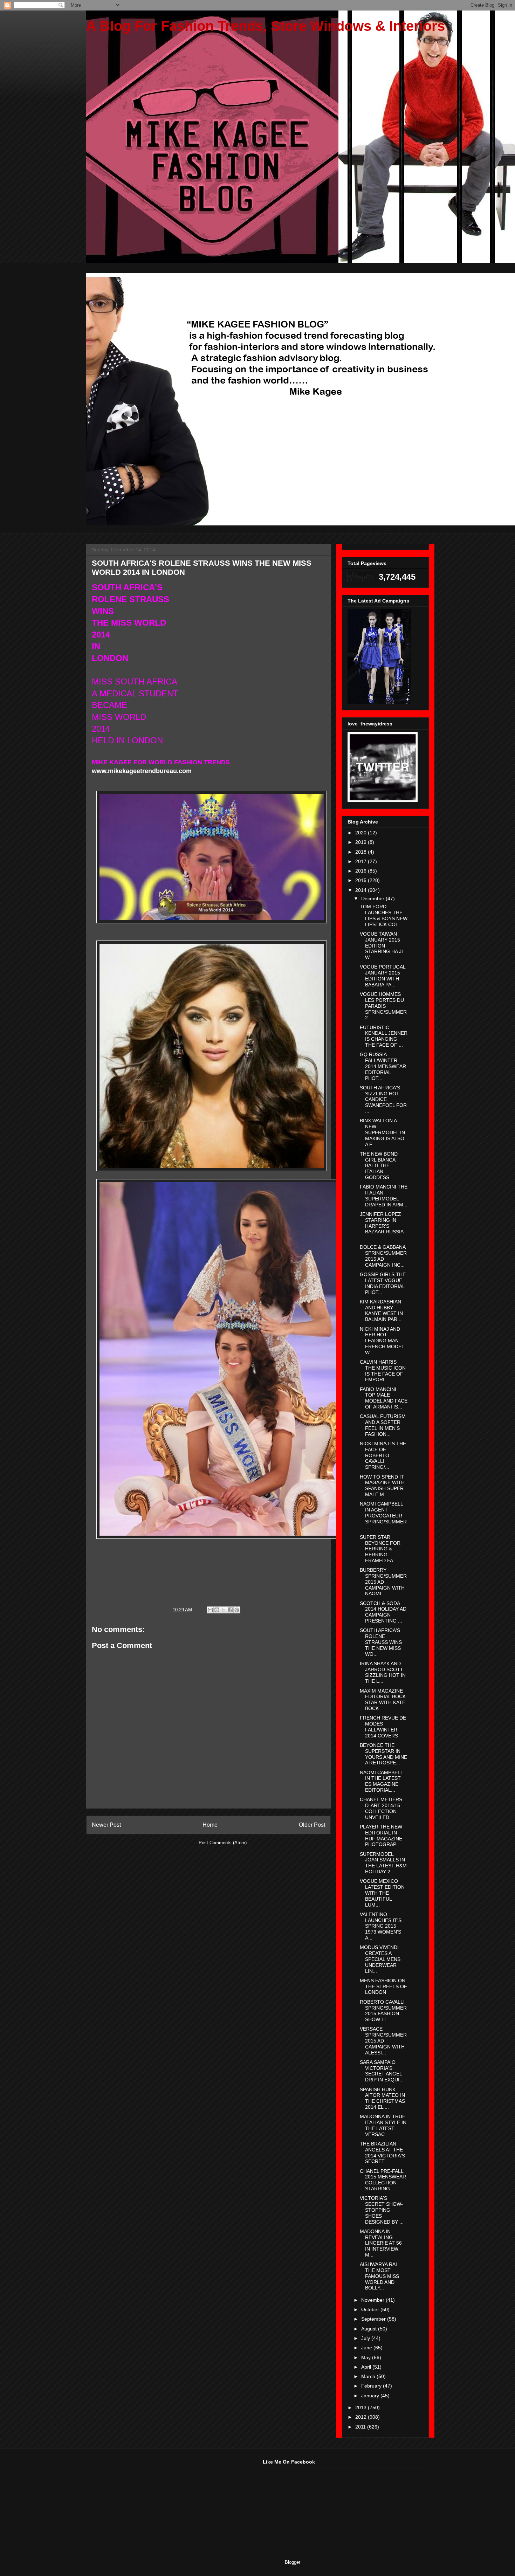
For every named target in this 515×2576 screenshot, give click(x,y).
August (370, 2329)
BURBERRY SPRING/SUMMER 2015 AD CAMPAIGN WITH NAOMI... (383, 1582)
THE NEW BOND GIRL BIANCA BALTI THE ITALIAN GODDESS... (379, 1166)
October (371, 2309)
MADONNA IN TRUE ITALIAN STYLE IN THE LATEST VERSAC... (383, 2125)
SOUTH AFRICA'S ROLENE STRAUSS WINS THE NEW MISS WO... (381, 1642)
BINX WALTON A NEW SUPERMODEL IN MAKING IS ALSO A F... (382, 1132)
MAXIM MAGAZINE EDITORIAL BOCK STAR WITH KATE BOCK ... (383, 1700)
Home (210, 1825)
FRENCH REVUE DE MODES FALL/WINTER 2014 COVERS (383, 1727)
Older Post (312, 1825)
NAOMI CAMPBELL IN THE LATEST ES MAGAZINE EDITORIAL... (381, 1781)
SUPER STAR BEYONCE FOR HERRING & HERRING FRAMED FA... (380, 1549)
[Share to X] (224, 1610)
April (367, 2367)
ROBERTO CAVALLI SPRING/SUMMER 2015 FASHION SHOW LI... (383, 2011)
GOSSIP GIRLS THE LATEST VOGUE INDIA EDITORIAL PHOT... (383, 1283)
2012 (362, 2417)
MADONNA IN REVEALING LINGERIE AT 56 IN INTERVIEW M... (381, 2243)
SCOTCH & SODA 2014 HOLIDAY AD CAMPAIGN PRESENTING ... (383, 1612)
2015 (362, 880)
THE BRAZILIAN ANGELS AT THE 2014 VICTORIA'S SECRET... (382, 2153)
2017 (362, 861)
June (367, 2348)
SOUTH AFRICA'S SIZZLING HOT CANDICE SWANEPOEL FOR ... (383, 1099)
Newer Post (106, 1825)
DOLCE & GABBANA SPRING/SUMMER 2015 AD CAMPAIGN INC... (383, 1256)
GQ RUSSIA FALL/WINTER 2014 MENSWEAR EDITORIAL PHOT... (383, 1066)
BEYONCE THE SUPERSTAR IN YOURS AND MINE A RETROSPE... (383, 1754)
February (372, 2386)
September (374, 2319)
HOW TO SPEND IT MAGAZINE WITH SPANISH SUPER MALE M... (382, 1486)
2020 (362, 833)
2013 (362, 2408)
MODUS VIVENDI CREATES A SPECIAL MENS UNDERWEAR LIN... (380, 1959)
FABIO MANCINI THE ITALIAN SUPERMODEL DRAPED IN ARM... (384, 1196)
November (373, 2300)
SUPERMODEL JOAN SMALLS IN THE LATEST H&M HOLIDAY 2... (383, 1863)
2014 (362, 890)
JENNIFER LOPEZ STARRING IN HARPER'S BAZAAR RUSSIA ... (382, 1226)
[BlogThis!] (217, 1610)
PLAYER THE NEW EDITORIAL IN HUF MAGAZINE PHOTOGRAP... (381, 1835)
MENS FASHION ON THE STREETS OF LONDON (383, 1986)
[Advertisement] (138, 2503)
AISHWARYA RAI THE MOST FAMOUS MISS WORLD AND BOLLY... (379, 2276)
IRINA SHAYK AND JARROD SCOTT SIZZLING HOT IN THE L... (383, 1672)
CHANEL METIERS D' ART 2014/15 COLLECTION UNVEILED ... (381, 1808)
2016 (362, 871)
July (366, 2338)
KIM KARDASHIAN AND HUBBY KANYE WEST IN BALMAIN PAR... (381, 1310)
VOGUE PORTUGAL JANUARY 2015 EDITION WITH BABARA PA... (383, 976)
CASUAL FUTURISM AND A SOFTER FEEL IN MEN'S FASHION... (383, 1425)
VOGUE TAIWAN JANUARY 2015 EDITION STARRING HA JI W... (381, 946)
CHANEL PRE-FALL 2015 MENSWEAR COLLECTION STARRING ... (383, 2180)
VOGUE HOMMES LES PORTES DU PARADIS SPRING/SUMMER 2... (383, 1006)
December (373, 898)
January (371, 2396)
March (369, 2376)
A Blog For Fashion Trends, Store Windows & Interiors (266, 26)
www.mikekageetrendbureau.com (142, 771)
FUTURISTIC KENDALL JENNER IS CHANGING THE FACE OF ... (384, 1036)
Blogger (292, 2562)
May (367, 2357)
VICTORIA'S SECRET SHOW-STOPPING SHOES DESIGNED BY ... (382, 2210)
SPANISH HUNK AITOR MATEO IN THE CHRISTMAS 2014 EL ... (382, 2098)
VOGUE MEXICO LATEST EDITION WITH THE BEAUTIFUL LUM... (382, 1893)
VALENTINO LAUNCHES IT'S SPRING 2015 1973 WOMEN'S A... (381, 1926)
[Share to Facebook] (230, 1610)
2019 (362, 842)
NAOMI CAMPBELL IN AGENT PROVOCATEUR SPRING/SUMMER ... (383, 1516)
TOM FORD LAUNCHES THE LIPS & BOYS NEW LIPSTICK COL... (384, 915)
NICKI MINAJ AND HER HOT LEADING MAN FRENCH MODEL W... (382, 1341)
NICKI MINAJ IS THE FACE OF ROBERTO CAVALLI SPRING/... (383, 1455)
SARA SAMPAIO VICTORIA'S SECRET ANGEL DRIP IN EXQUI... (382, 2071)
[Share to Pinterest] (237, 1610)
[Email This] (210, 1610)
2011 (361, 2427)
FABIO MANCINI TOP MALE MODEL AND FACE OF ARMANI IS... (384, 1398)
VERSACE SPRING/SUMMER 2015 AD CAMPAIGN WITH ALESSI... (383, 2041)
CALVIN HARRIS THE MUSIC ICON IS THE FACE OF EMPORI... (383, 1371)
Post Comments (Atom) (223, 1843)
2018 (362, 852)
